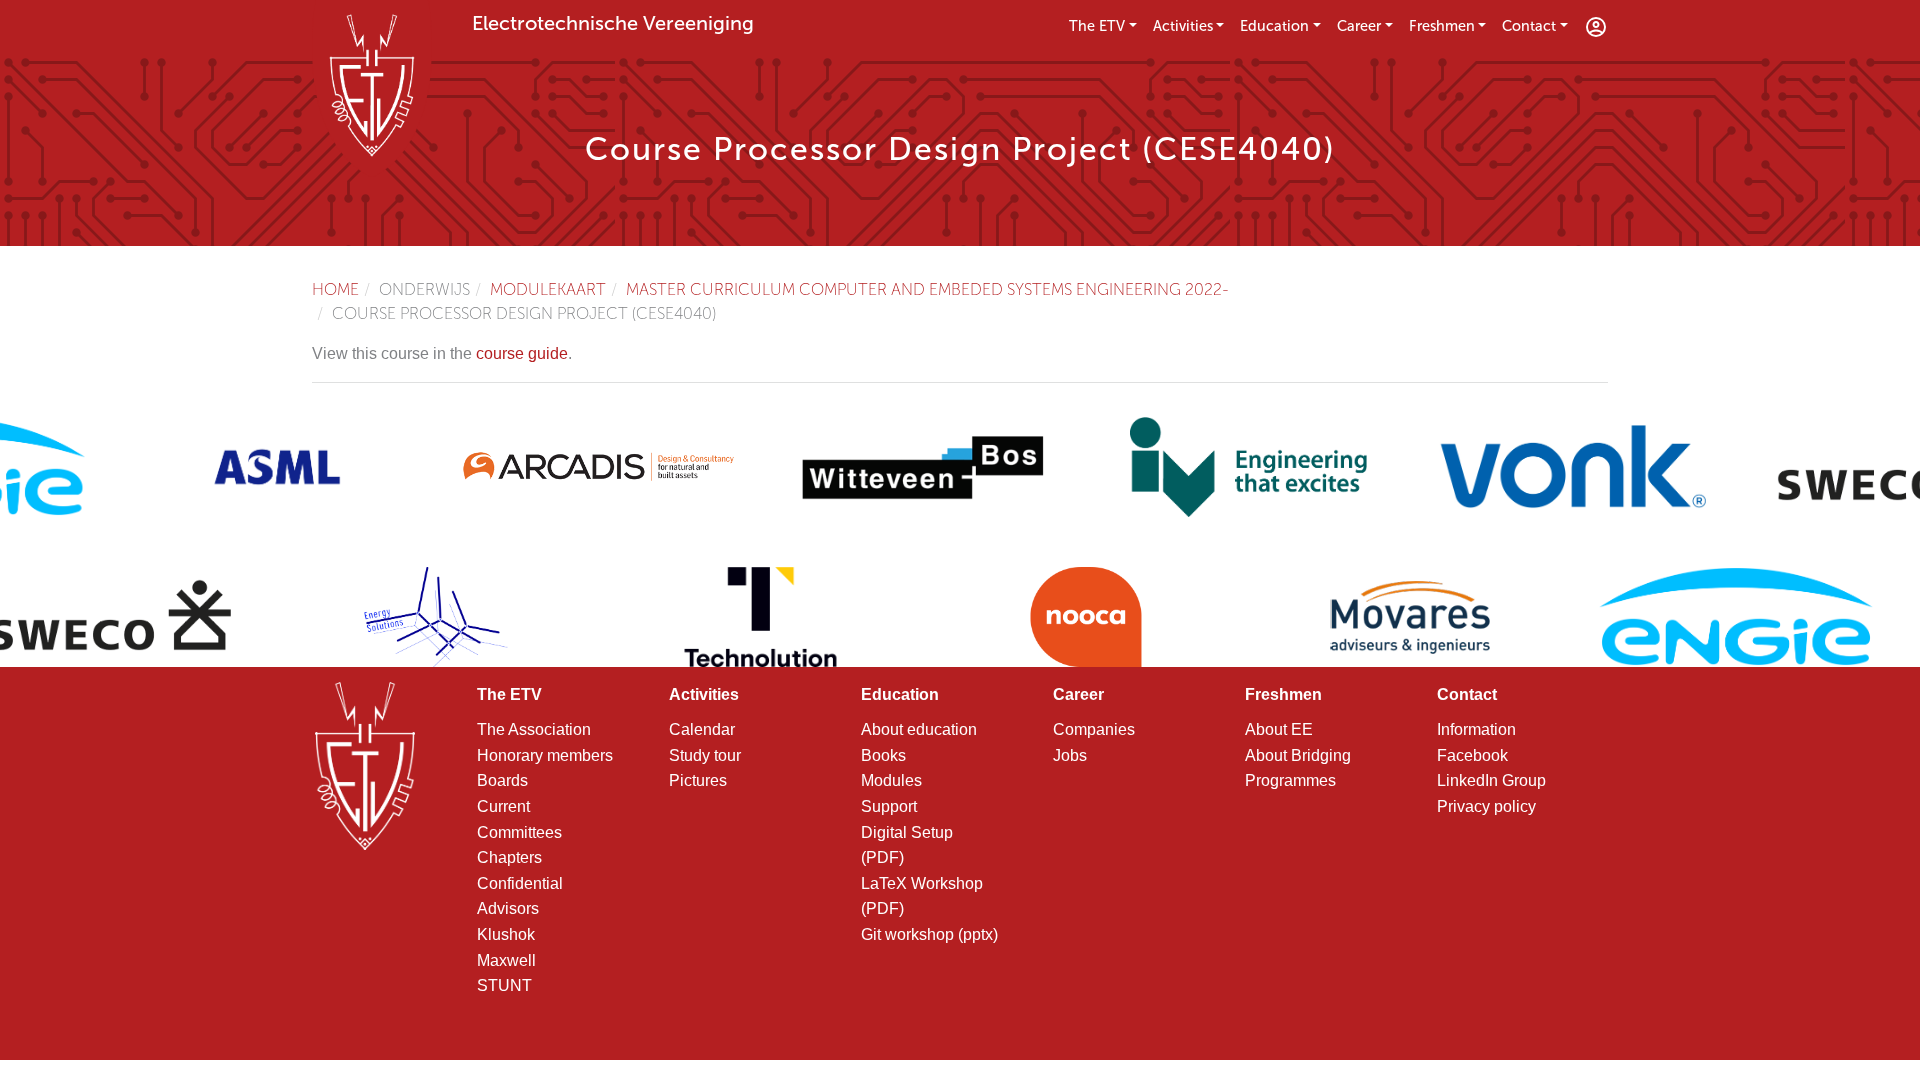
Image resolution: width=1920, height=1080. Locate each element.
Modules (891, 780)
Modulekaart (548, 289)
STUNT (504, 985)
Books (883, 755)
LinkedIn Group (1491, 780)
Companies (1094, 729)
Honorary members (545, 755)
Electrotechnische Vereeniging (613, 23)
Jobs (1070, 755)
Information (1476, 729)
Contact (1529, 26)
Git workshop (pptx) (929, 934)
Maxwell (506, 960)
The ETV (1097, 26)
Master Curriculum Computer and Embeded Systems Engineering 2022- (927, 289)
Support (889, 806)
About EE (1279, 729)
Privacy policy (1486, 806)
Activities (1183, 26)
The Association (534, 729)
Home (335, 289)
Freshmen (1442, 26)
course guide (522, 353)
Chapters (509, 857)
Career (1359, 26)
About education (919, 729)
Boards (502, 780)
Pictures (698, 780)
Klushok (506, 934)
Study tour (705, 755)
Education (1274, 26)
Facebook (1472, 755)
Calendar (702, 729)
